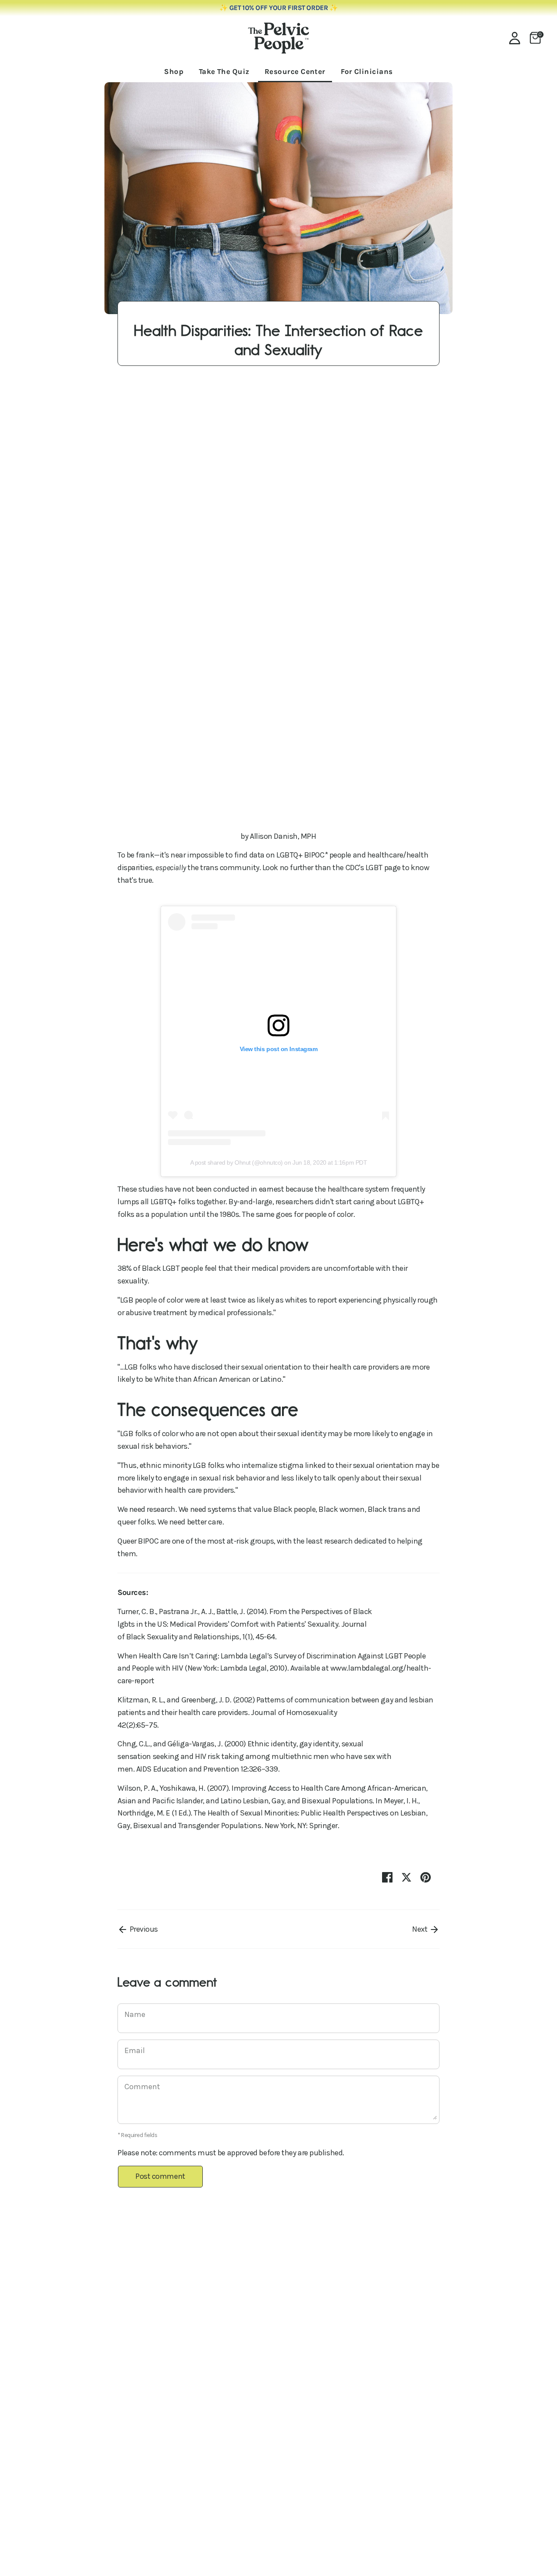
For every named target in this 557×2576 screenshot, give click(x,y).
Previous (143, 1929)
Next (421, 1929)
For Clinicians (367, 71)
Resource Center (295, 71)
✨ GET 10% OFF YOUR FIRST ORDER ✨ (279, 8)
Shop (174, 71)
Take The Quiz (224, 71)
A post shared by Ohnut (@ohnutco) (237, 1162)
